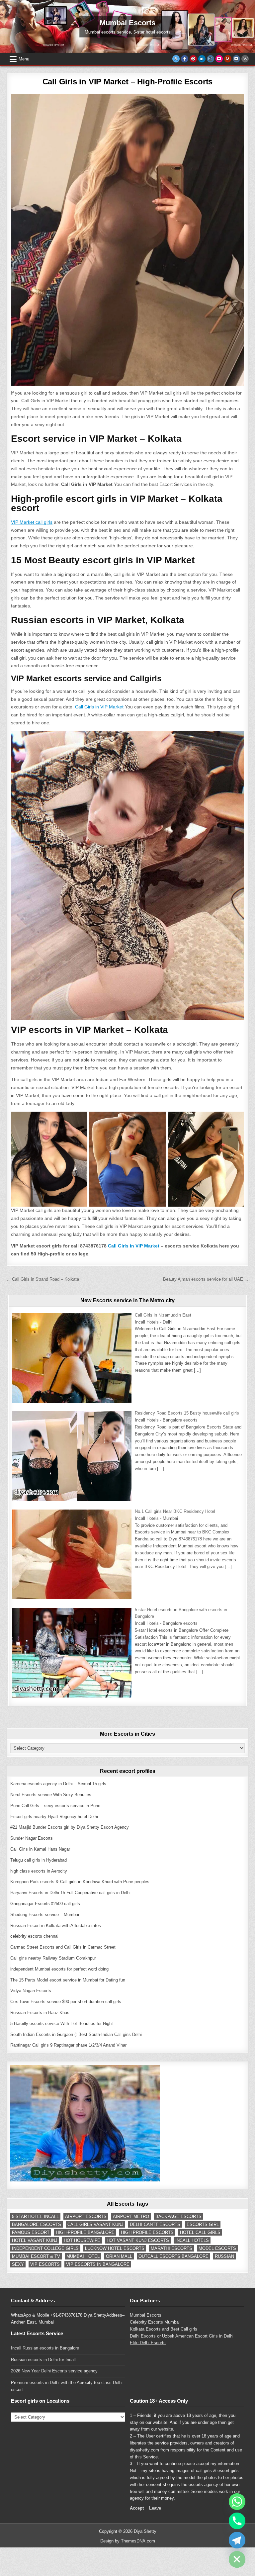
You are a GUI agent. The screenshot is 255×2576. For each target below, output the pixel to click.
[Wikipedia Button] (245, 59)
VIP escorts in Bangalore (98, 2264)
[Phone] (237, 2521)
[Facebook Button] (185, 59)
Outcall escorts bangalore (173, 2256)
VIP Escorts (45, 2264)
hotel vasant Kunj (35, 2240)
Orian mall (119, 2256)
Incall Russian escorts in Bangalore (45, 2348)
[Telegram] (237, 2540)
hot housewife (82, 2240)
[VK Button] (236, 59)
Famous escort (31, 2232)
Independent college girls (45, 2248)
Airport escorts (86, 2216)
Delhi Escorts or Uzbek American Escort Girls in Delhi (182, 2336)
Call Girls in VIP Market (100, 707)
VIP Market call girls (32, 522)
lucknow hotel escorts (115, 2248)
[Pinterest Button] (193, 59)
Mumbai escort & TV (36, 2256)
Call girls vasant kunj (95, 2224)
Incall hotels (192, 2240)
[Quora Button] (228, 59)
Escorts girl (203, 2224)
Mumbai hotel (83, 2256)
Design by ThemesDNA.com (128, 2541)
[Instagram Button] (211, 59)
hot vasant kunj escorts (138, 2240)
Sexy (18, 2264)
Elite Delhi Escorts (148, 2343)
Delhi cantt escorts (155, 2224)
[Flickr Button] (219, 59)
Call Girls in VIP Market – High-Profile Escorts (128, 82)
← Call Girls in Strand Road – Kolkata (43, 1279)
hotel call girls (200, 2232)
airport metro (131, 2216)
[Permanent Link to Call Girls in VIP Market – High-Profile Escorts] (127, 240)
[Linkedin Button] (202, 59)
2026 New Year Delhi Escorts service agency (54, 2371)
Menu (24, 59)
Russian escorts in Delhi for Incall (43, 2360)
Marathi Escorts (171, 2248)
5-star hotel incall (35, 2216)
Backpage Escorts (178, 2216)
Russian (224, 2256)
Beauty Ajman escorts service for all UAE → (206, 1279)
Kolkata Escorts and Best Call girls (164, 2329)
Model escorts (217, 2248)
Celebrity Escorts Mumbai (155, 2322)
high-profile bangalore (85, 2232)
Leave (155, 2508)
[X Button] (176, 59)
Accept (137, 2508)
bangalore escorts (37, 2224)
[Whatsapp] (237, 2502)
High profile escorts (147, 2232)
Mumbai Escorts (146, 2315)
